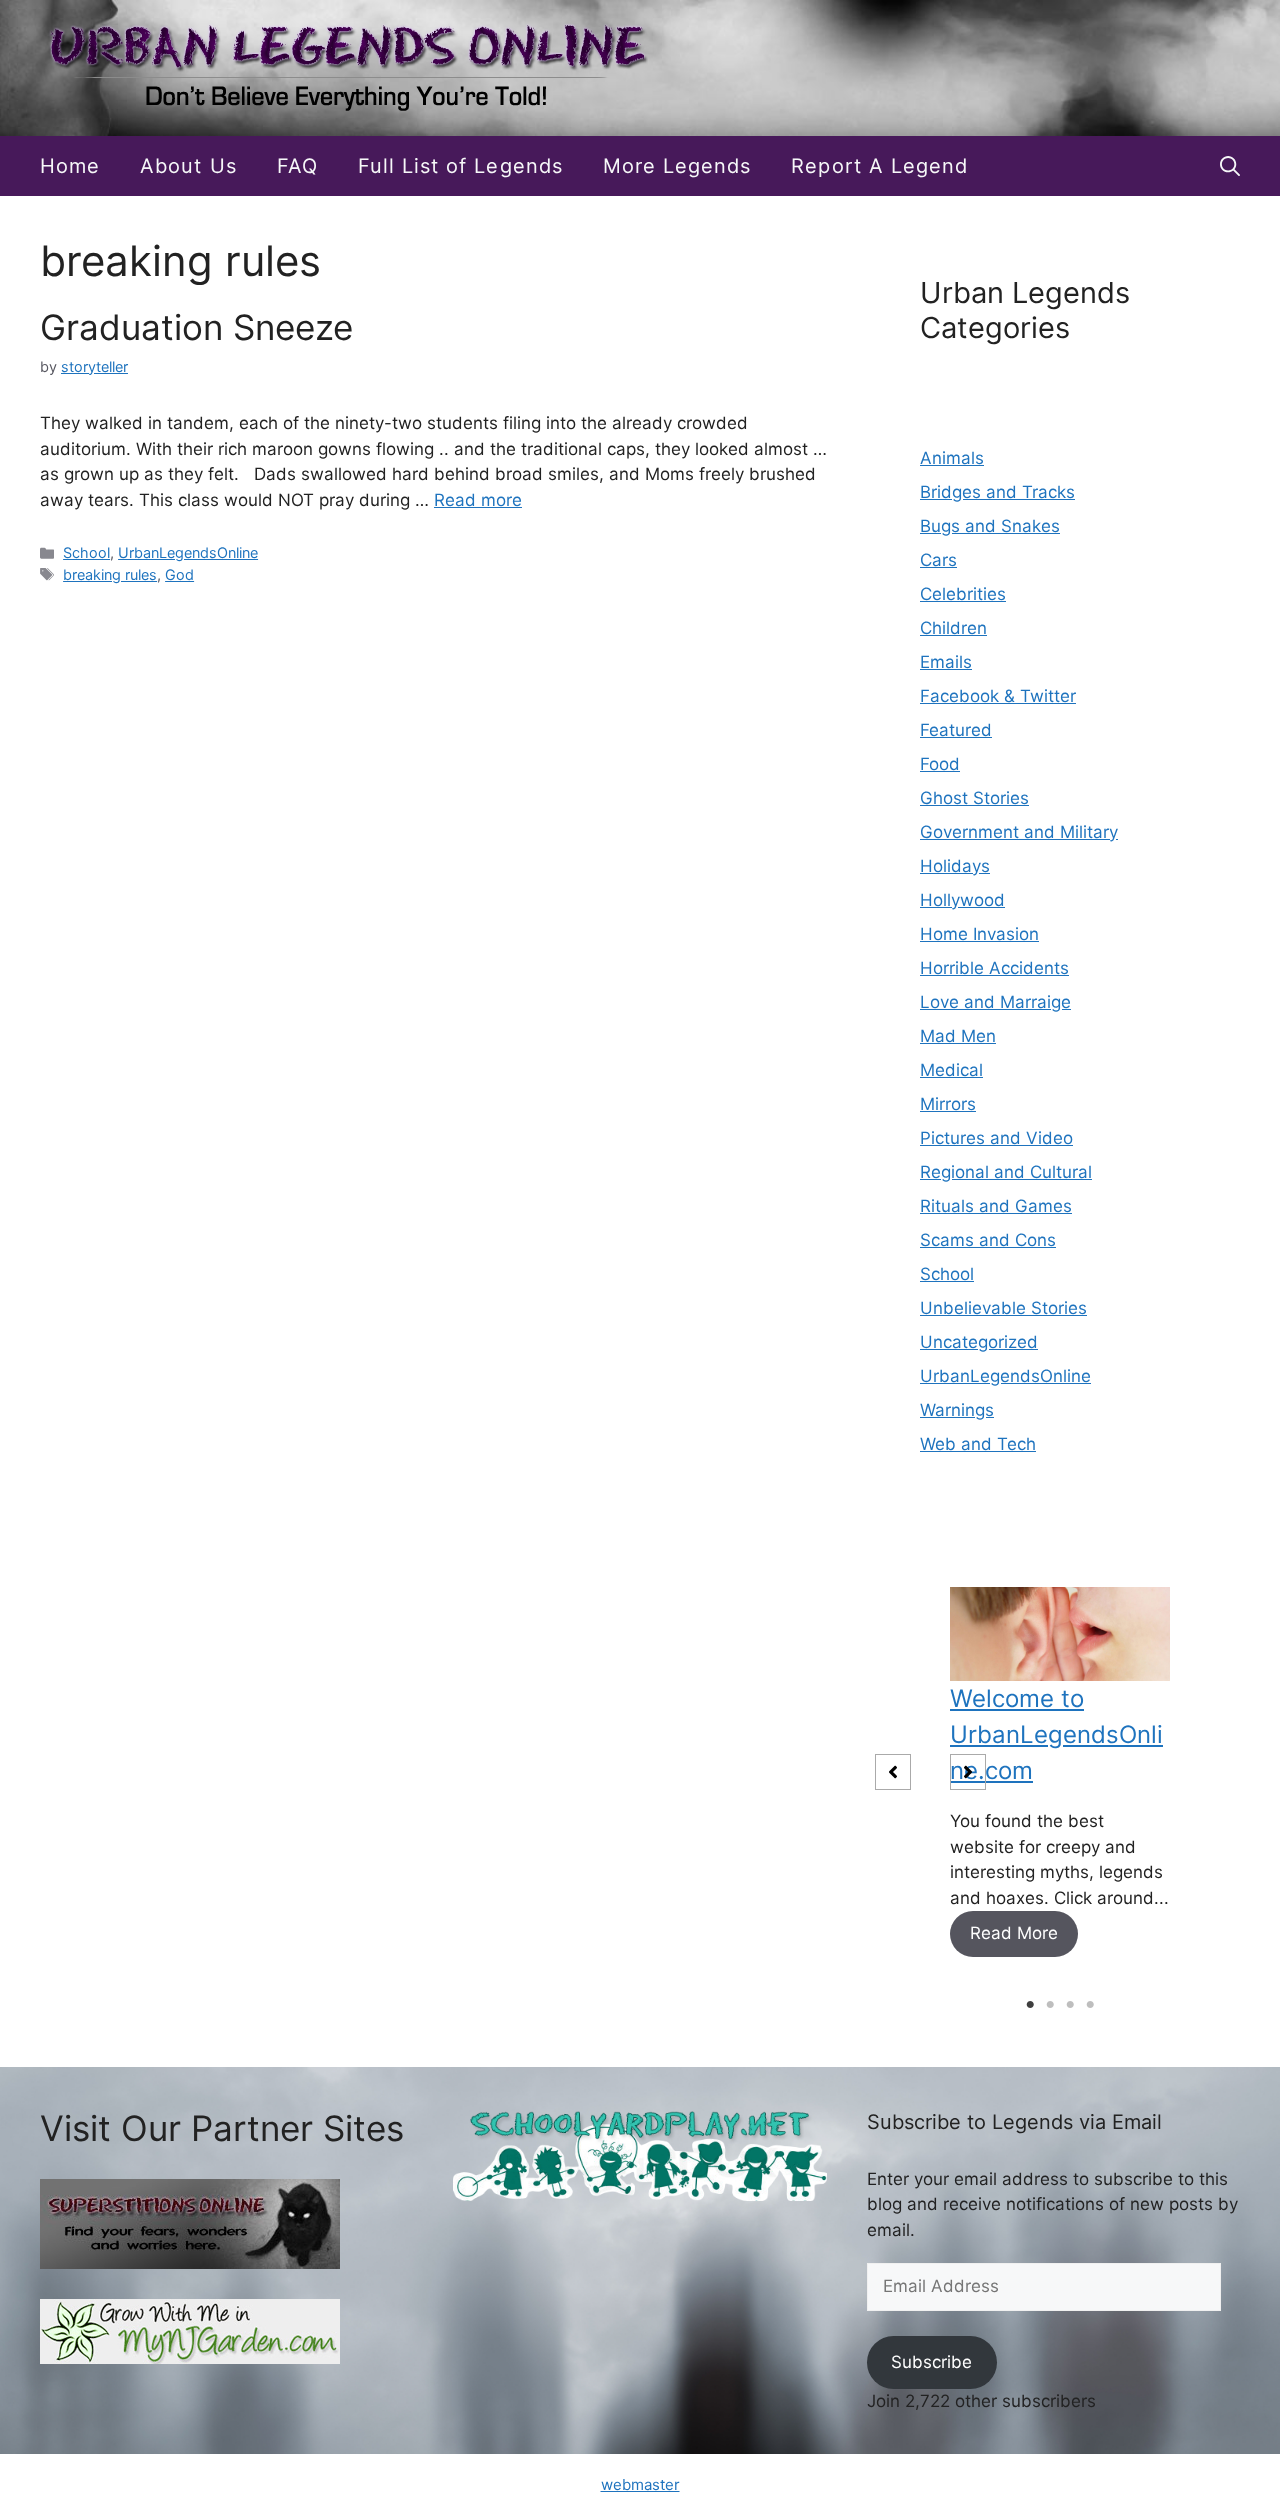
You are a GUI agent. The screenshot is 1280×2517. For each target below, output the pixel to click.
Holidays (955, 866)
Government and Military (1019, 832)
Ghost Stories (974, 798)
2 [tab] (1050, 2005)
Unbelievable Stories (1003, 1308)
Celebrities (963, 594)
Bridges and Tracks (997, 492)
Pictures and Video (996, 1138)
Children (953, 628)
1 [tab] (1030, 2005)
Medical (951, 1070)
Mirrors (948, 1104)
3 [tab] (1070, 2005)
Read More (1014, 1933)
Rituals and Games (996, 1206)
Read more (478, 500)
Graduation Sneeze (196, 327)
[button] (1230, 166)
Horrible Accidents (994, 968)
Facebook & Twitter (998, 696)
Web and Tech (978, 1444)
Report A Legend (879, 166)
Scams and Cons (988, 1240)
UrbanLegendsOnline (188, 552)
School (86, 552)
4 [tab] (1090, 2005)
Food (940, 764)
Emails (946, 662)
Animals (952, 458)
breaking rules (110, 574)
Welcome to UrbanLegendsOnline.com (1056, 1734)
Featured (956, 730)
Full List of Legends (460, 166)
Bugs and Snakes (990, 526)
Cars (938, 560)
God (179, 574)
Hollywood (962, 900)
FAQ (297, 166)
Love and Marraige (995, 1002)
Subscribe (931, 2362)
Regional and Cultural (1006, 1172)
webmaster (640, 2484)
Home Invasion (979, 934)
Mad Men (958, 1036)
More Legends (677, 166)
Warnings (957, 1410)
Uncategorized (979, 1342)
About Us (188, 166)
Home (70, 166)
